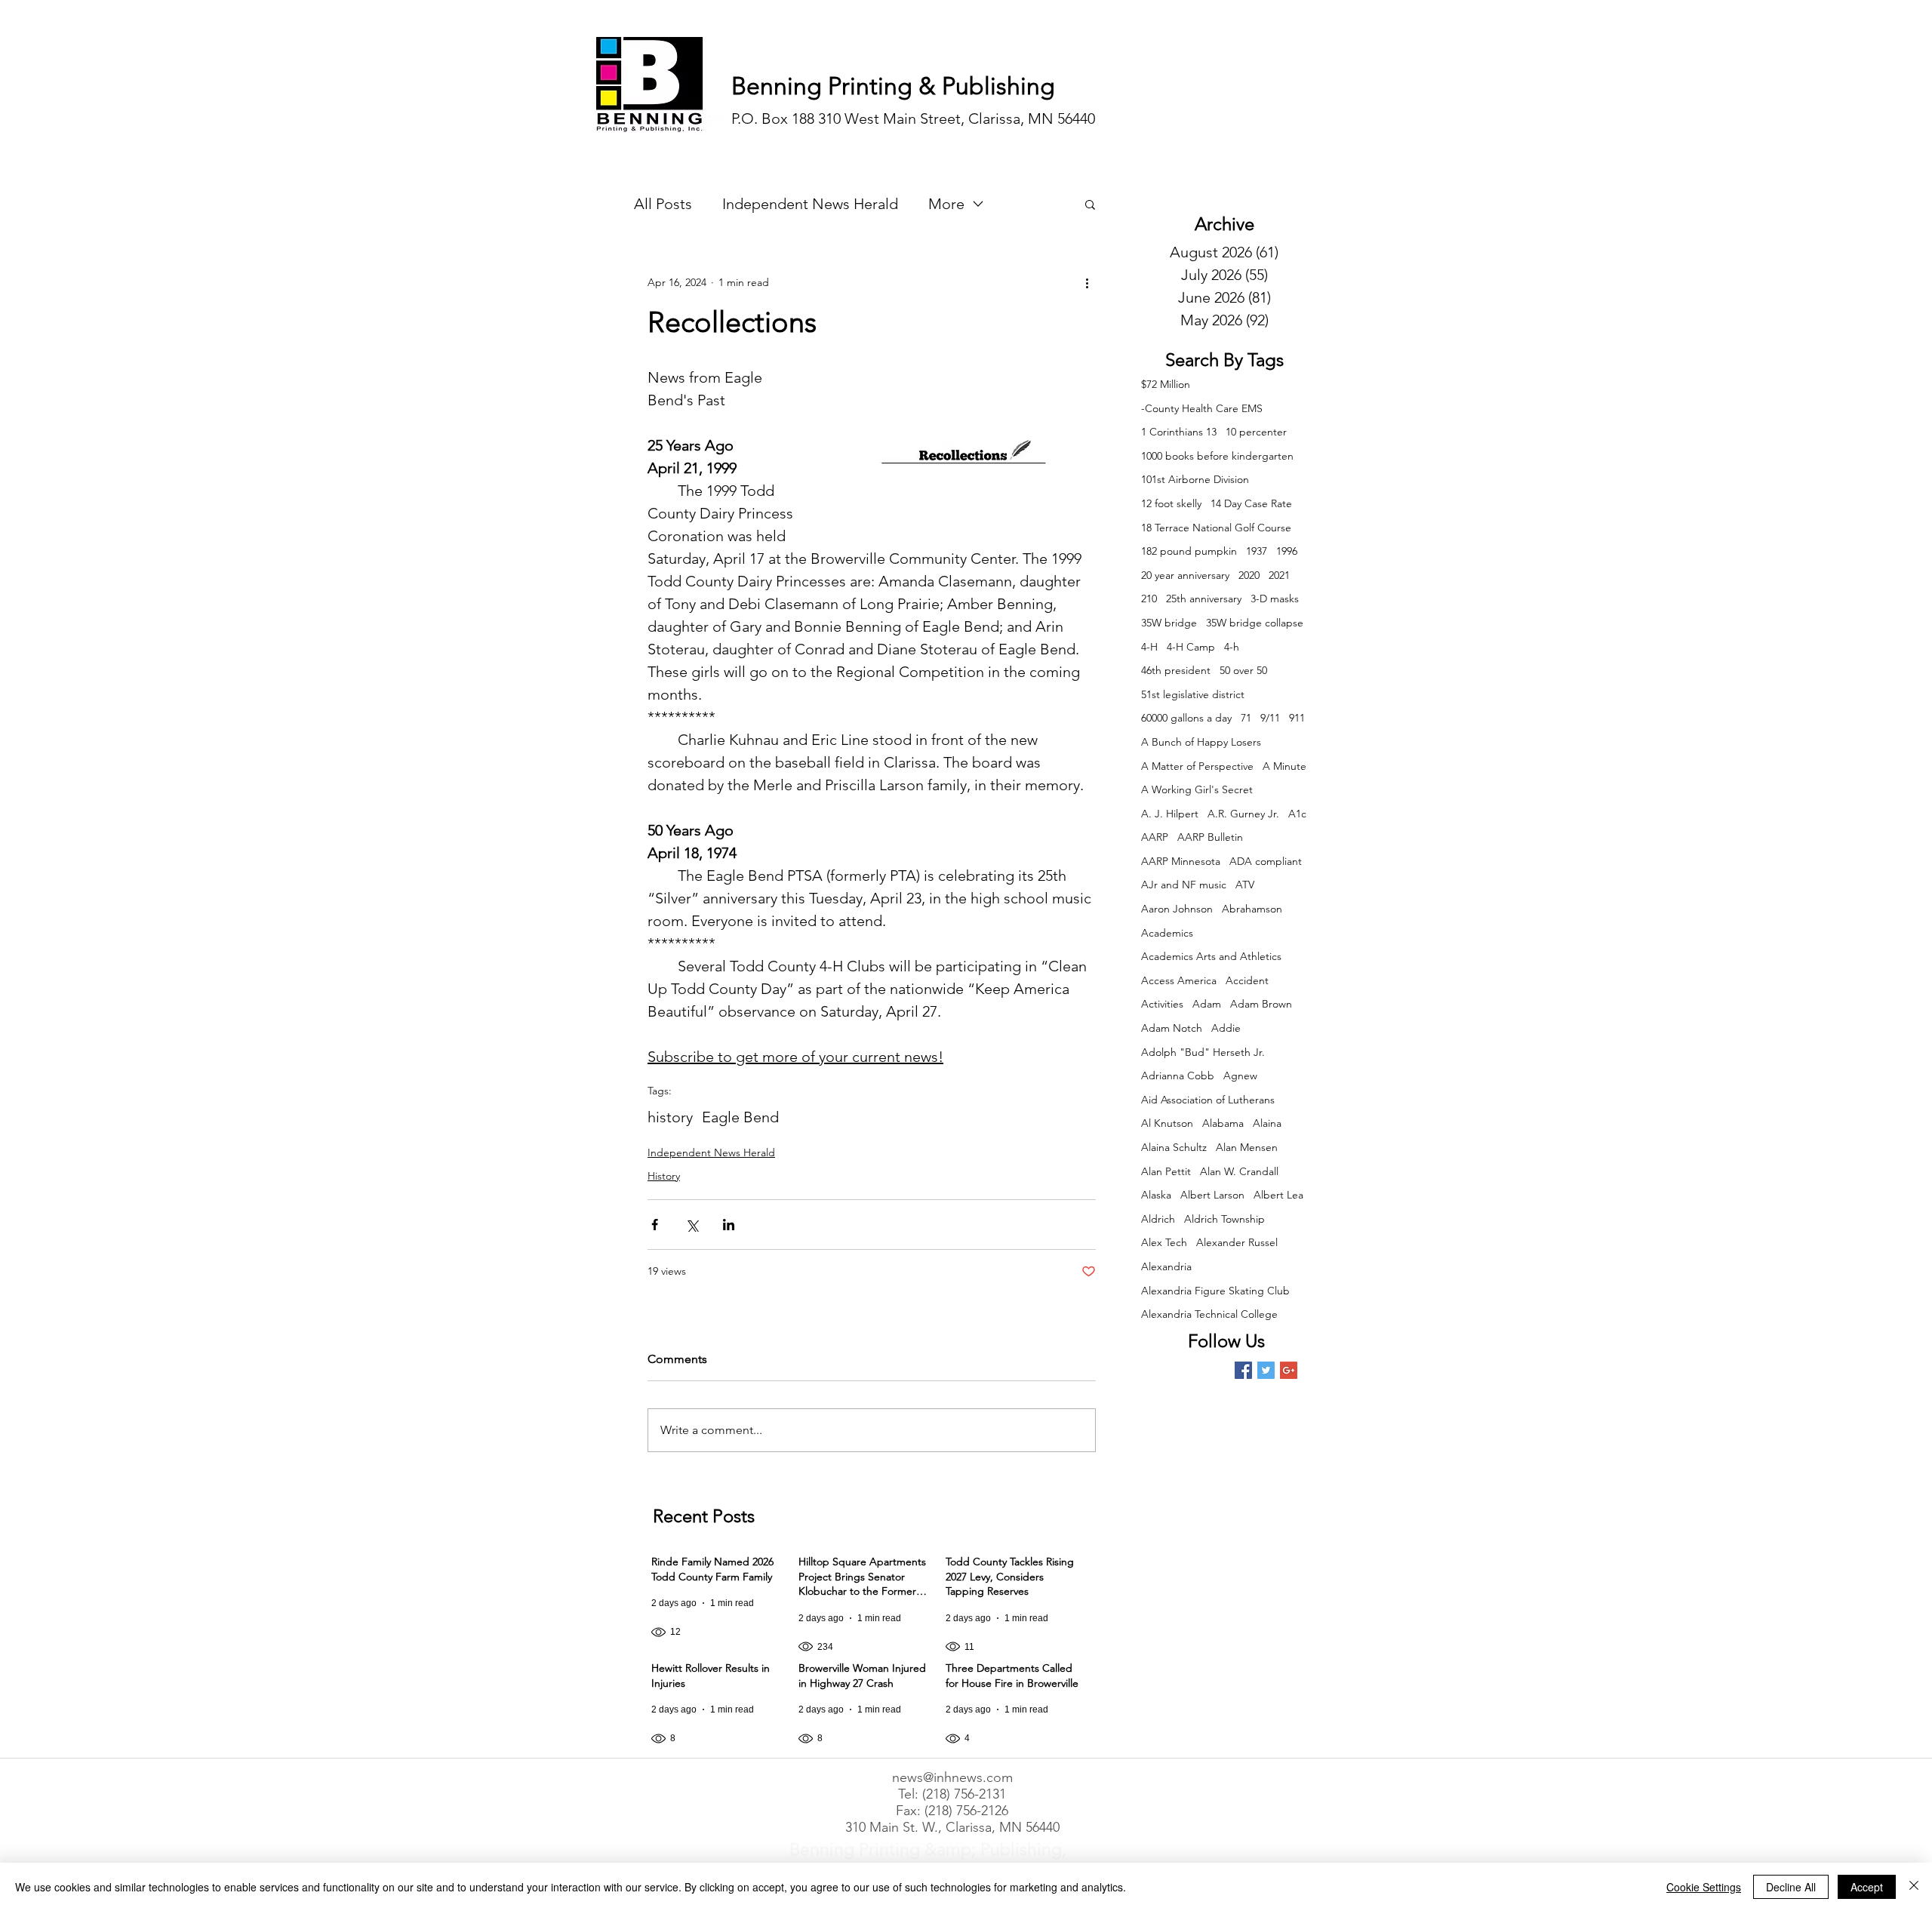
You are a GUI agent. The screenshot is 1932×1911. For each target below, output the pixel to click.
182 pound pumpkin (1189, 551)
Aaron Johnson (1177, 909)
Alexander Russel (1237, 1242)
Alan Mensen (1247, 1147)
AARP (1155, 837)
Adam (1207, 1004)
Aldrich (1158, 1219)
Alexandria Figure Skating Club (1215, 1291)
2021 (1279, 575)
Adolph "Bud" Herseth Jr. (1203, 1052)
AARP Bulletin (1210, 837)
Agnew (1240, 1076)
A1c (1297, 814)
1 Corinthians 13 (1179, 432)
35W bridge (1169, 623)
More (946, 204)
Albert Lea (1278, 1195)
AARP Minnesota (1181, 861)
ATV (1245, 885)
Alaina (1267, 1123)
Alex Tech (1164, 1242)
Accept (1867, 1887)
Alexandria (1166, 1266)
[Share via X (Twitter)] (692, 1225)
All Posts (663, 204)
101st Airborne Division (1195, 479)
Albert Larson (1212, 1195)
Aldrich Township (1224, 1219)
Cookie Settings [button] (1704, 1887)
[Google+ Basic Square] (1289, 1370)
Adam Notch (1172, 1028)
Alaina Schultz (1174, 1147)
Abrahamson (1252, 909)
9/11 (1270, 718)
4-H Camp (1191, 647)
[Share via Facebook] (655, 1225)
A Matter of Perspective (1197, 766)
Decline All (1791, 1887)
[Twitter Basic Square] (1266, 1370)
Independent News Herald (810, 204)
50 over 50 (1243, 670)
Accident (1247, 980)
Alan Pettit (1166, 1171)
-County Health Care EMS (1202, 408)
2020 (1249, 575)
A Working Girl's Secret (1197, 789)
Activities (1162, 1004)
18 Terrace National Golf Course (1216, 528)
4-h (1232, 647)
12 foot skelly (1171, 503)
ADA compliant (1266, 861)
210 (1149, 599)
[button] (1090, 204)
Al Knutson (1167, 1123)
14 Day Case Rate (1251, 503)
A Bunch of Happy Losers (1201, 742)
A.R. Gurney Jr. (1243, 814)
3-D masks (1275, 599)
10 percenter (1256, 432)
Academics (1167, 933)
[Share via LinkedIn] (729, 1225)
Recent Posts (704, 1516)
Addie (1226, 1028)
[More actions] (1087, 282)
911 (1297, 718)
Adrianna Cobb (1178, 1076)
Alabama (1223, 1123)
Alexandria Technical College (1209, 1314)
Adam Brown (1261, 1004)
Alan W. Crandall (1239, 1171)
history (670, 1117)
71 (1246, 718)
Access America (1179, 980)
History (664, 1176)
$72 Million (1166, 384)
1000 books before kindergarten (1217, 456)
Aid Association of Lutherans (1208, 1100)
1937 (1257, 551)
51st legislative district (1193, 694)
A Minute (1284, 766)
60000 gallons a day (1186, 718)
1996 (1287, 551)
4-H (1149, 647)
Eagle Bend (740, 1117)
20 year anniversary (1185, 575)
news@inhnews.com (952, 1777)
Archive (1224, 224)
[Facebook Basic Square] (1243, 1370)
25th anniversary (1204, 599)
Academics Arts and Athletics (1211, 956)
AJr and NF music (1184, 885)
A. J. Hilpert (1170, 814)
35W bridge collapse (1255, 623)
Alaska (1156, 1195)
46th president (1176, 670)
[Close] (1914, 1887)
